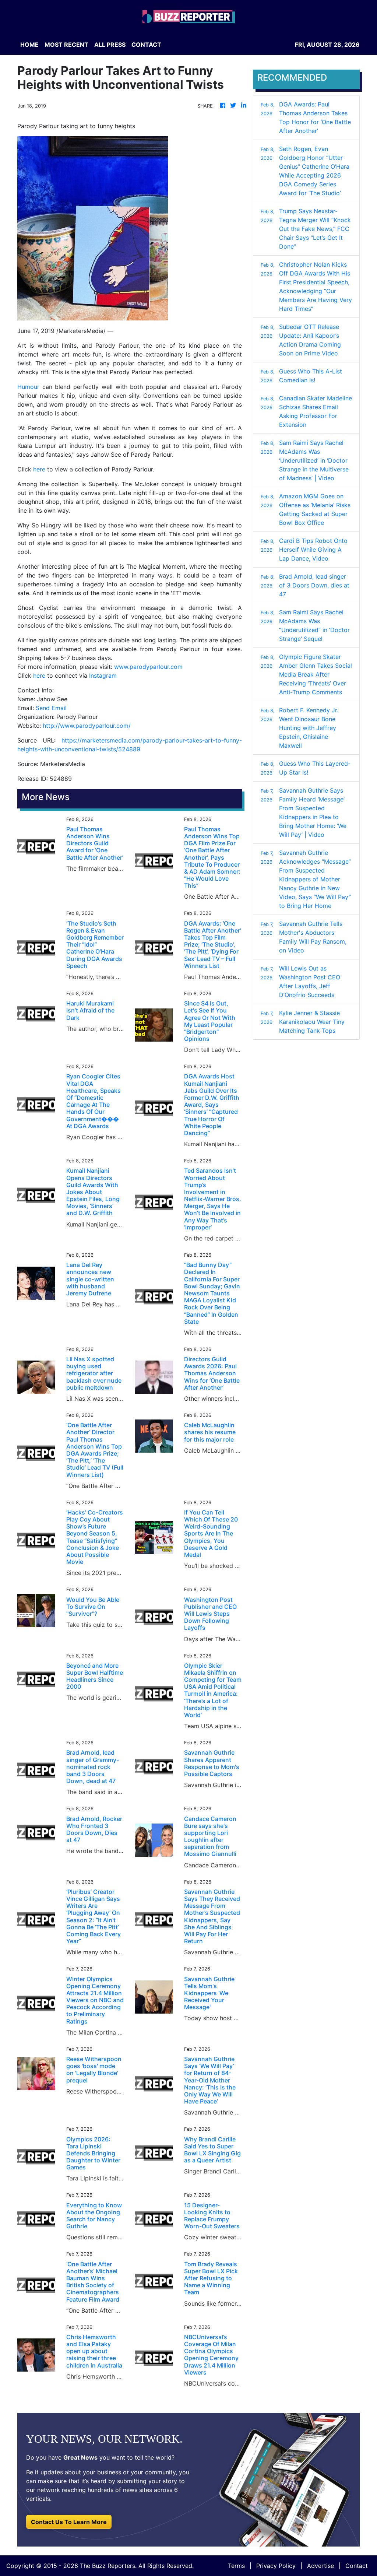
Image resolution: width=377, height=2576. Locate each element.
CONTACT (146, 45)
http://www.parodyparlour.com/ (87, 726)
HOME (29, 45)
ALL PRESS (110, 45)
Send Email (51, 708)
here (39, 469)
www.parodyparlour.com (148, 667)
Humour (28, 387)
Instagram (103, 675)
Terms (236, 2566)
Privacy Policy (276, 2566)
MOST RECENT (66, 45)
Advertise (320, 2566)
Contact (357, 2566)
